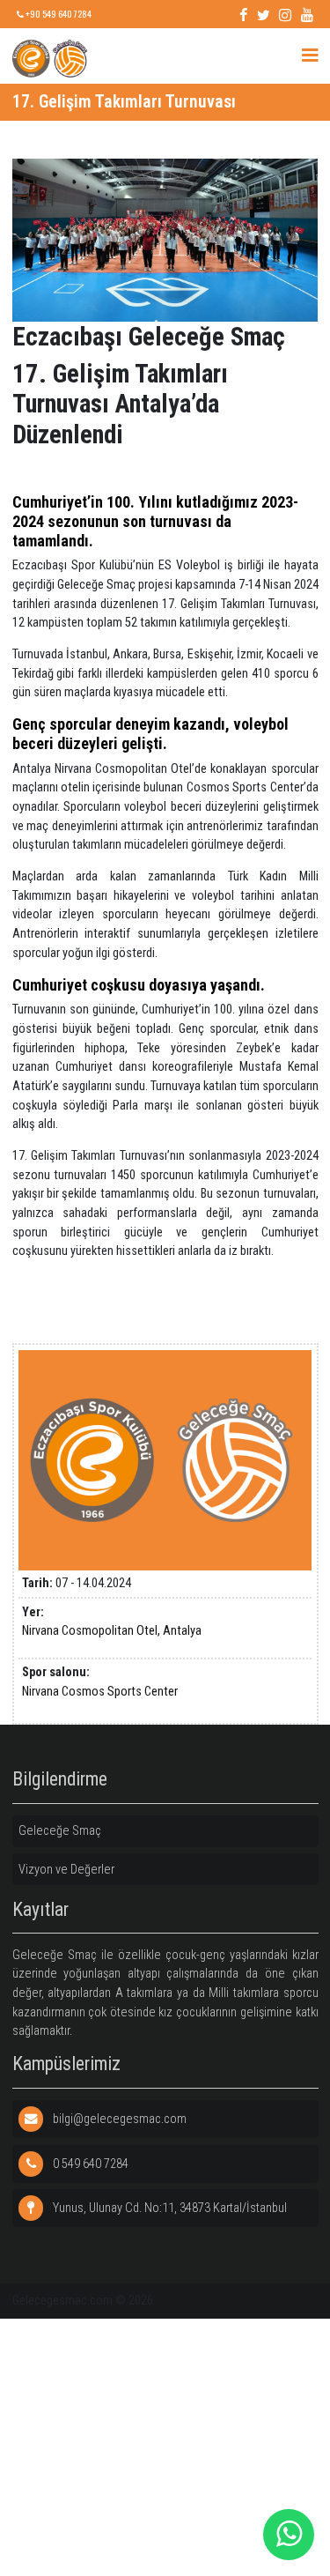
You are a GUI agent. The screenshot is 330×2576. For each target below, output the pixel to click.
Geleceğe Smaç (60, 1831)
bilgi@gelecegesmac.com (118, 2119)
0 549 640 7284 (89, 2164)
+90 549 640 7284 (58, 14)
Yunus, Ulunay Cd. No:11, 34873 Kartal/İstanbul (169, 2208)
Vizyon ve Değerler (66, 1870)
